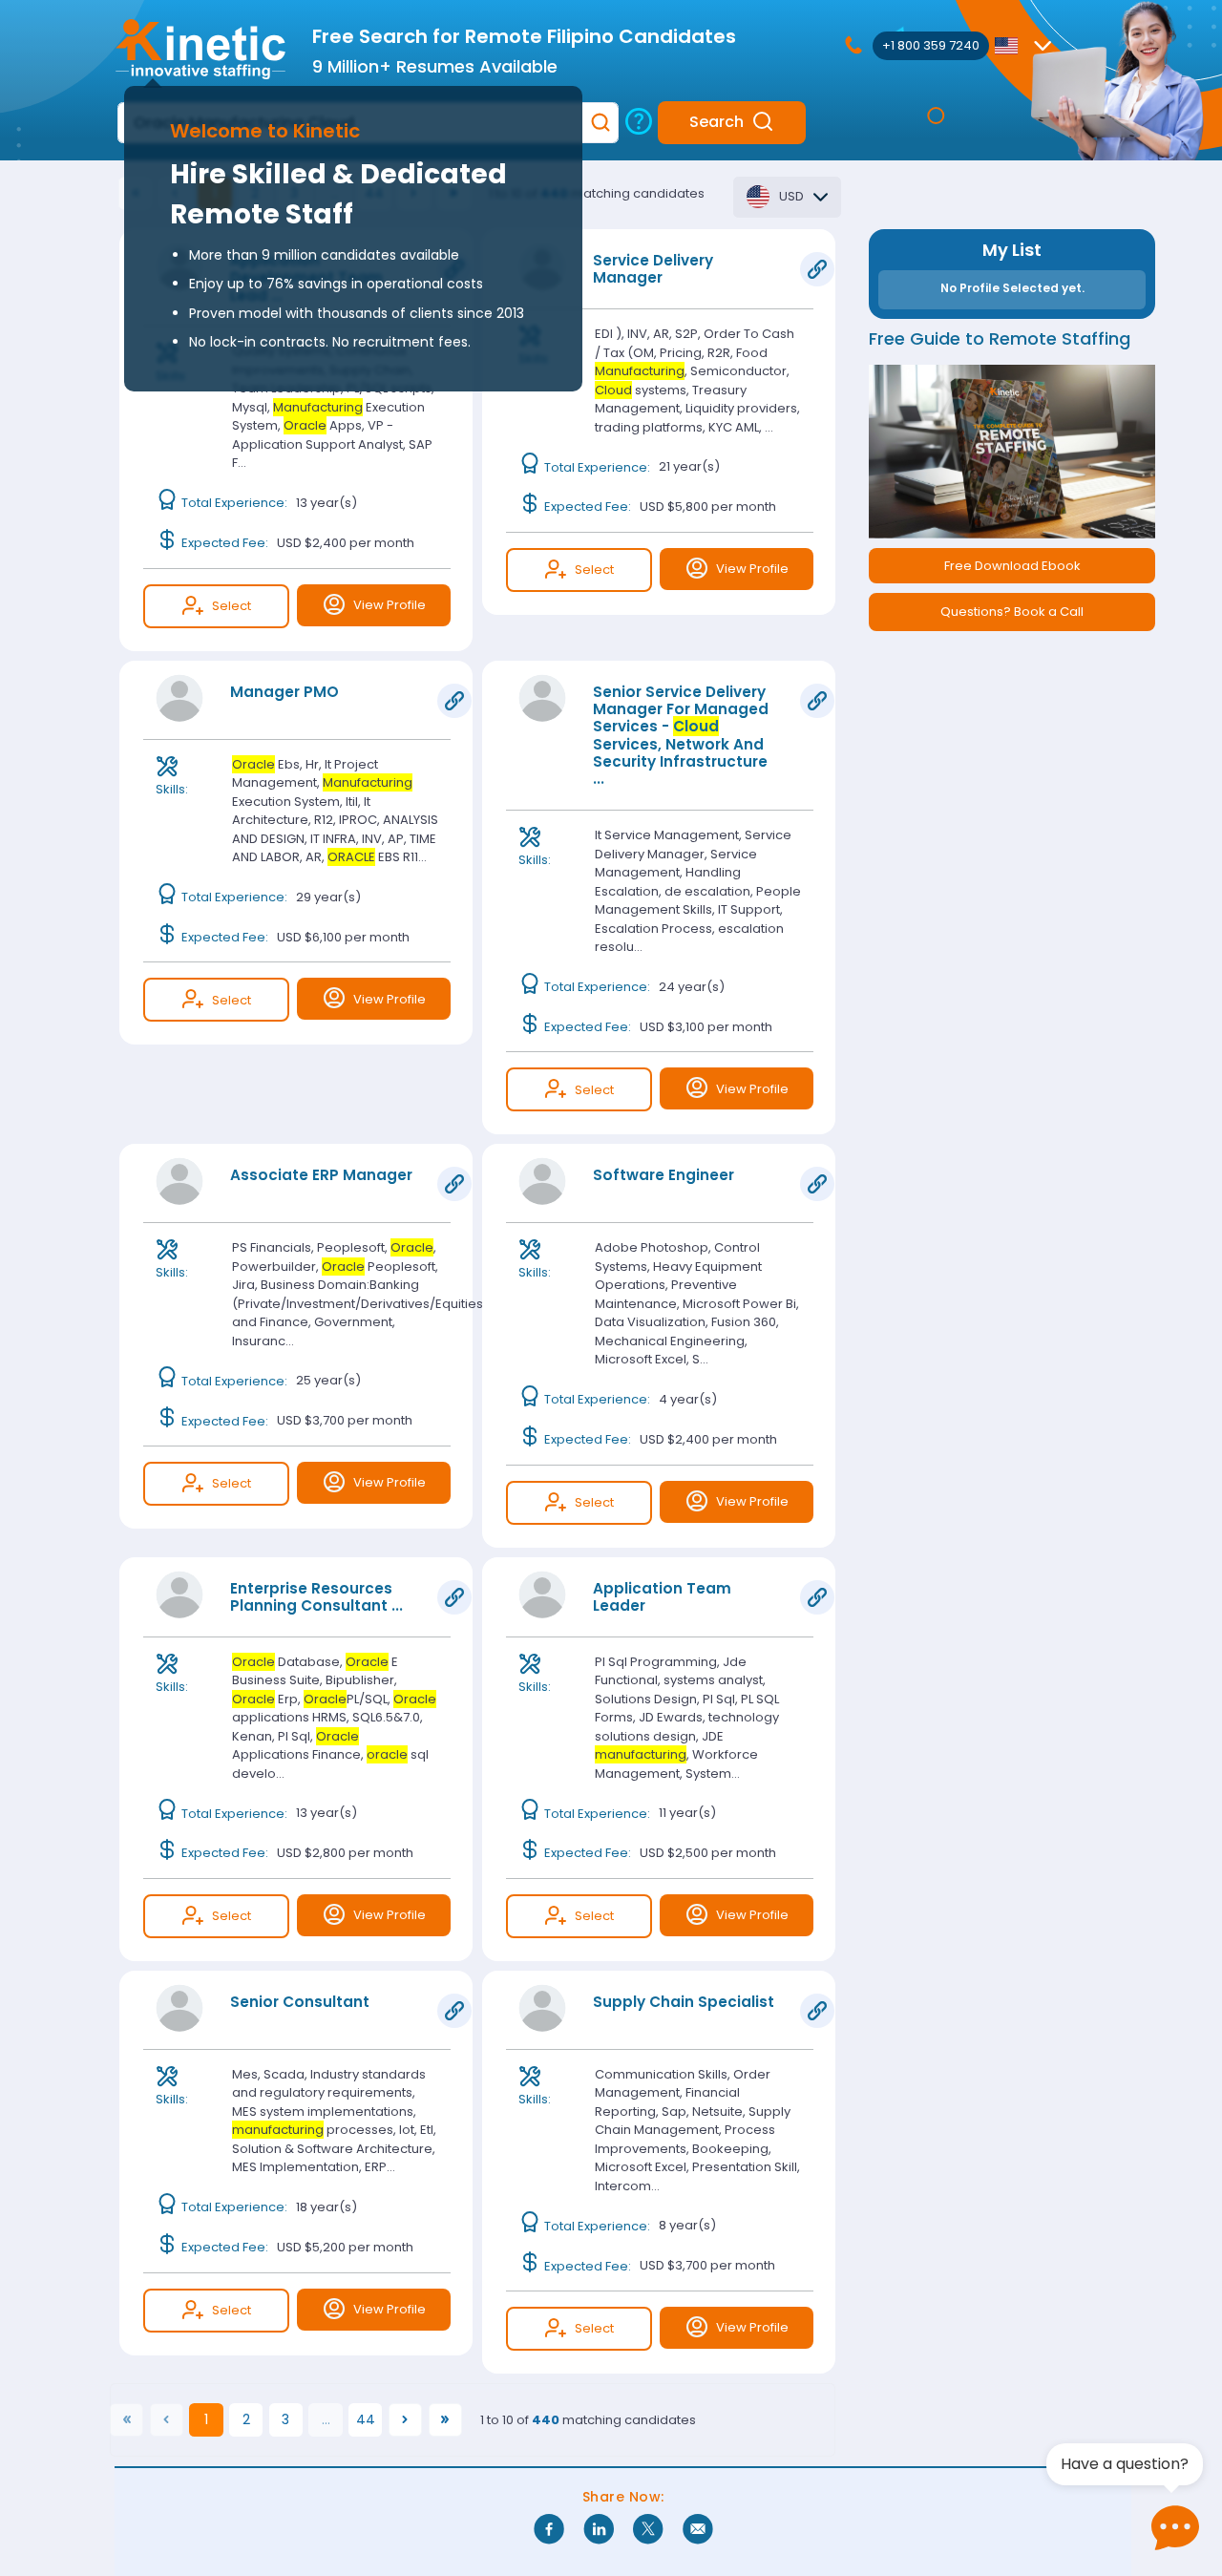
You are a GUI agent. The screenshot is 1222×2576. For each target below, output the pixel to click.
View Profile (390, 605)
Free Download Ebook (1012, 566)
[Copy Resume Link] (817, 269)
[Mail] (698, 2530)
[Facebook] (549, 2530)
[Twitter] (648, 2530)
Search (716, 122)
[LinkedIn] (599, 2530)
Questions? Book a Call (1012, 612)
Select (232, 606)
